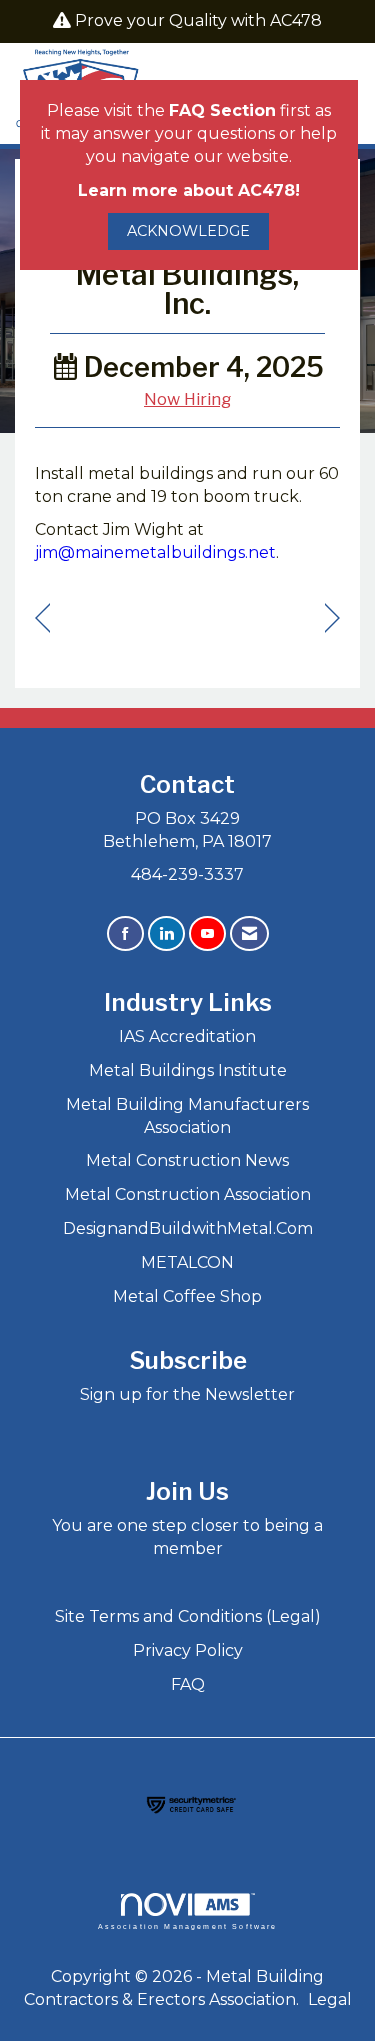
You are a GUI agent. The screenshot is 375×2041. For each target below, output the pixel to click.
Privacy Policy (188, 1650)
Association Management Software (188, 1926)
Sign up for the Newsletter (187, 1394)
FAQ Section (222, 110)
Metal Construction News (187, 1160)
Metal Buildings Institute (188, 1070)
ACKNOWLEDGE (188, 231)
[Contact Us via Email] (249, 933)
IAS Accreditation (187, 1036)
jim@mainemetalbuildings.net (155, 552)
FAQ (188, 1684)
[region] (332, 618)
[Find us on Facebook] (125, 933)
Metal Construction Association (188, 1194)
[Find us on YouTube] (207, 933)
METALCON (187, 1262)
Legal (330, 1999)
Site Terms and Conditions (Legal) (188, 1616)
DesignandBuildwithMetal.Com (188, 1228)
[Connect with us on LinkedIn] (166, 933)
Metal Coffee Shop (187, 1296)
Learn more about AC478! (189, 190)
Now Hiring (187, 399)
